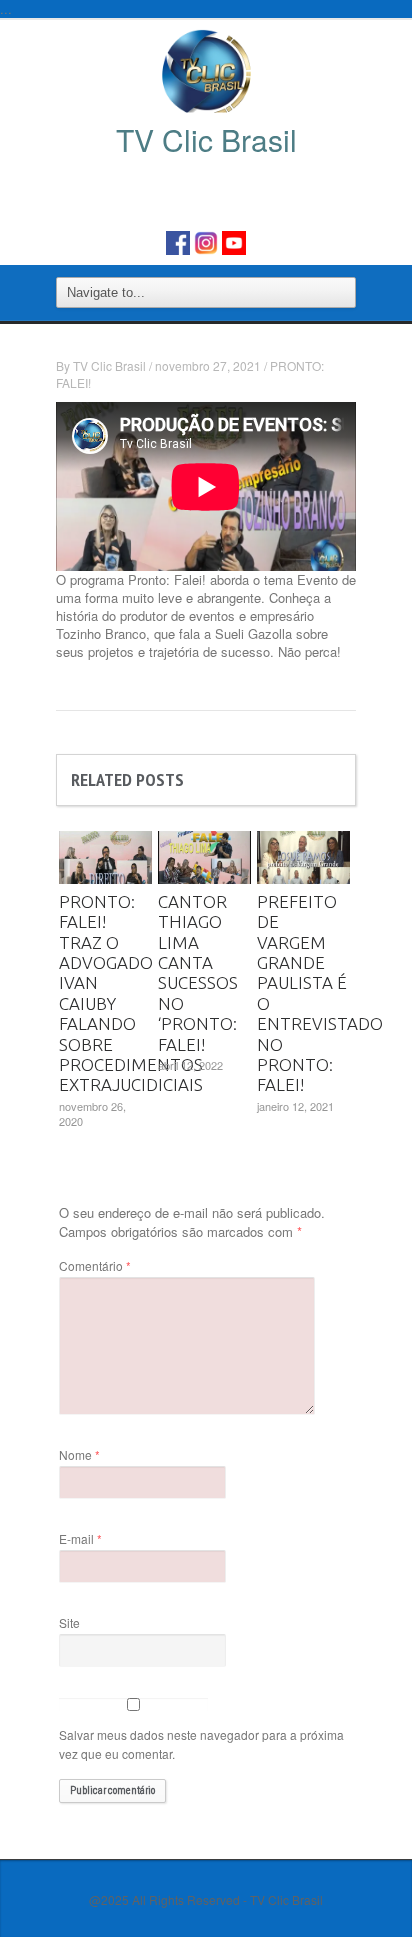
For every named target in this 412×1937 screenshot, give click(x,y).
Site (69, 1622)
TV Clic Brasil (109, 365)
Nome (79, 1454)
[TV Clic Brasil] (206, 70)
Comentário (95, 1265)
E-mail (80, 1538)
